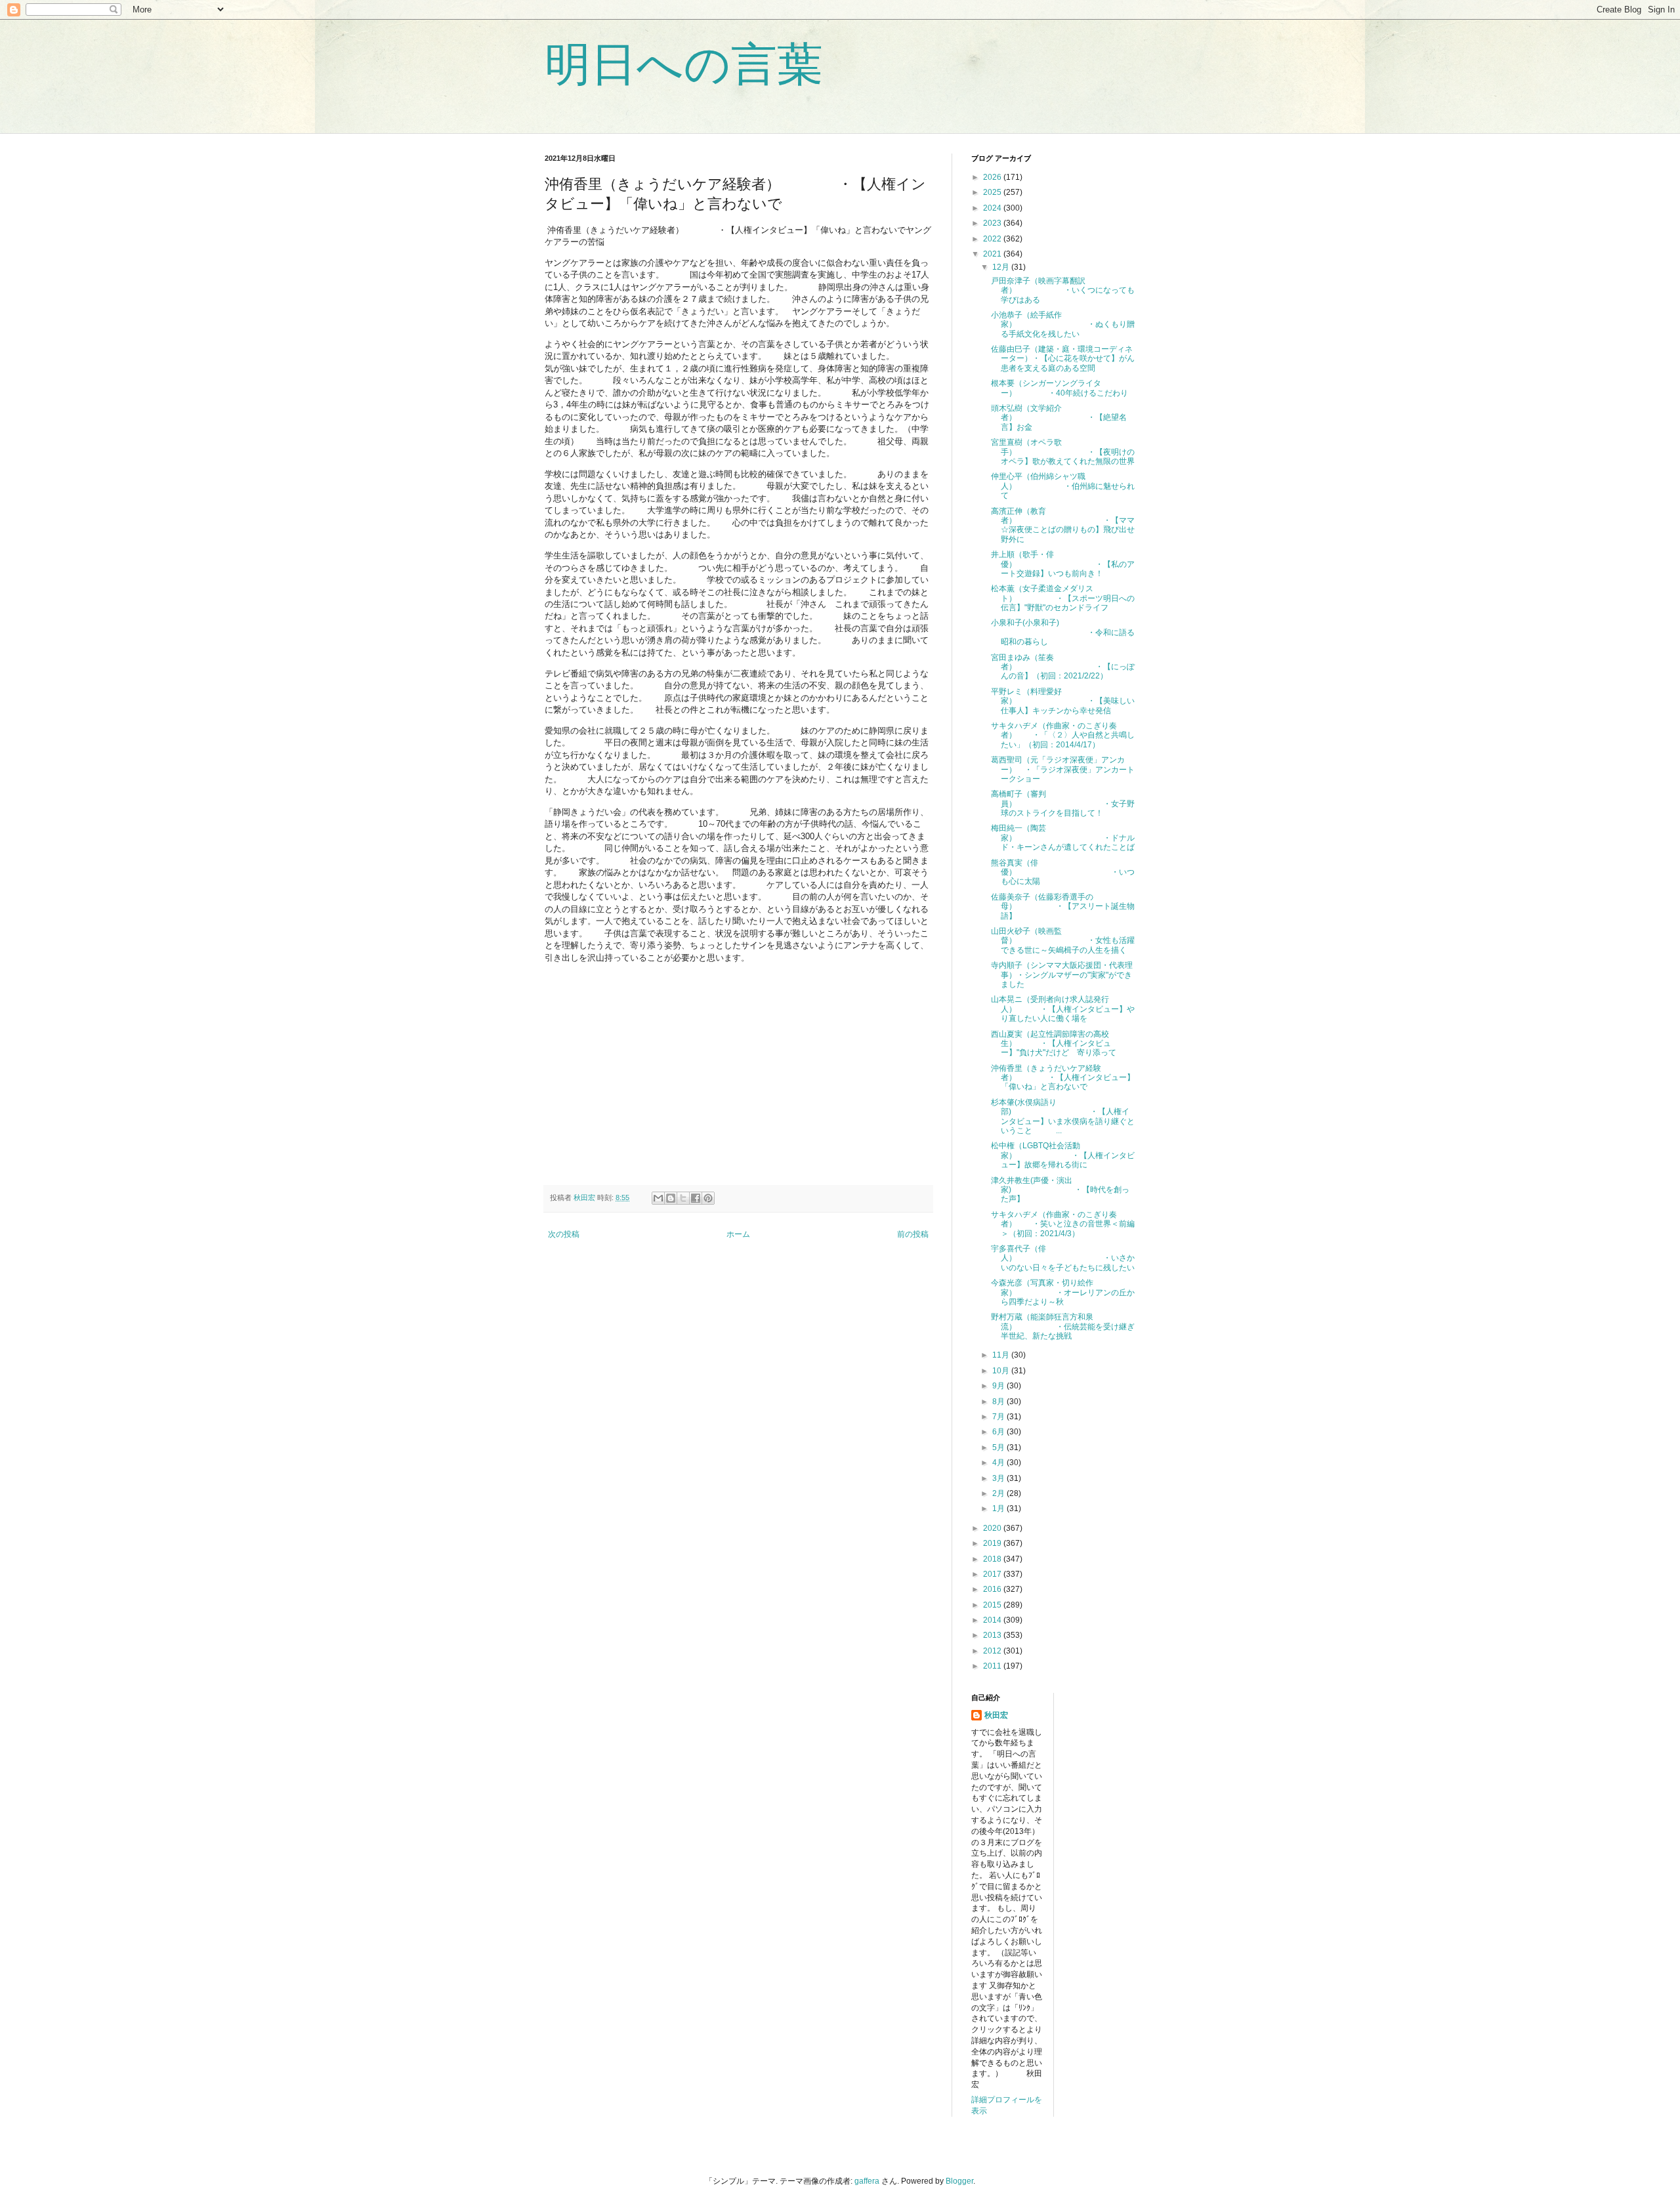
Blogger (959, 2181)
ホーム (738, 1234)
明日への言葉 (684, 64)
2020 (993, 1528)
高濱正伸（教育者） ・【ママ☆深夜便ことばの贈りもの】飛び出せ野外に (1063, 525)
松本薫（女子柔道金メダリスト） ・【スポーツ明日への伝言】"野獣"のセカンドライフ (1063, 598)
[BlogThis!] (671, 1198)
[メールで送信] (658, 1198)
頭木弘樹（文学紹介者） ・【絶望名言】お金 (1059, 418)
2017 (993, 1574)
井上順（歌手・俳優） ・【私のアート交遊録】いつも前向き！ (1063, 564)
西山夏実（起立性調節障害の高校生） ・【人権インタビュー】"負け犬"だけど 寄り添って (1054, 1044)
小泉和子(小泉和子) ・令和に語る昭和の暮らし (1063, 632)
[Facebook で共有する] (696, 1198)
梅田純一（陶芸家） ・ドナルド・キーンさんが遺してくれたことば (1063, 838)
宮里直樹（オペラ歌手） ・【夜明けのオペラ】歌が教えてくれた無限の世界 (1063, 452)
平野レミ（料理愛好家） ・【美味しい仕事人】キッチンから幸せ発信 (1063, 701)
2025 (993, 192)
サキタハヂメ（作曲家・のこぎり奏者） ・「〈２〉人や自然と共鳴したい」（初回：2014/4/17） (1063, 735)
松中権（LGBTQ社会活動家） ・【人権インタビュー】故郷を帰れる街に (1063, 1155)
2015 (993, 1605)
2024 (993, 208)
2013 (993, 1635)
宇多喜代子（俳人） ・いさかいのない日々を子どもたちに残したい (1063, 1258)
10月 (1002, 1371)
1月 (999, 1509)
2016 (993, 1589)
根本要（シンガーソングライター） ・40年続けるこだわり (1060, 388)
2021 (993, 254)
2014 (993, 1620)
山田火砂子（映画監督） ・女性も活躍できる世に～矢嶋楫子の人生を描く (1063, 941)
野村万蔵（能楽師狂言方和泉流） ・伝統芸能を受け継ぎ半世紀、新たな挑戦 (1063, 1326)
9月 (999, 1386)
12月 (1002, 267)
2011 (993, 1666)
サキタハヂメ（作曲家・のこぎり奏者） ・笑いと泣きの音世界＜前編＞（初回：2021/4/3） (1063, 1224)
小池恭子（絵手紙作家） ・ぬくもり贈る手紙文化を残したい (1063, 324)
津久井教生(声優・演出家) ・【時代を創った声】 (1060, 1190)
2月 (999, 1493)
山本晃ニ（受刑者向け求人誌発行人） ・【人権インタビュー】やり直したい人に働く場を (1063, 1009)
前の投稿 (913, 1234)
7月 (999, 1417)
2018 (993, 1559)
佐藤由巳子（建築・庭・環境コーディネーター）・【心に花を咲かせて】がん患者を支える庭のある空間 (1063, 359)
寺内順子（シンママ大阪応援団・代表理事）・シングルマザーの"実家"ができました (1062, 975)
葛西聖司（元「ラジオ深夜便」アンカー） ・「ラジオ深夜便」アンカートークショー (1063, 769)
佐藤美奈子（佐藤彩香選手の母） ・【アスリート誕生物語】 (1063, 906)
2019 (993, 1543)
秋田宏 (996, 1715)
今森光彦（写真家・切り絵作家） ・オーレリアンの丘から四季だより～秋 (1063, 1292)
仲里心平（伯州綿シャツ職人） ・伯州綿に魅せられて (1063, 486)
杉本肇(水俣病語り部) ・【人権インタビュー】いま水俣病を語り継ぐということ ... (1063, 1116)
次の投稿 (564, 1234)
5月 (999, 1447)
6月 (999, 1432)
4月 (999, 1463)
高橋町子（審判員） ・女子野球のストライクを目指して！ (1063, 803)
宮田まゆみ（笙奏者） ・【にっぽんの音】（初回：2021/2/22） (1063, 667)
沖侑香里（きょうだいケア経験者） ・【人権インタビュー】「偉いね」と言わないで (1063, 1078)
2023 (993, 223)
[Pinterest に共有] (708, 1198)
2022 (993, 239)
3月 (999, 1478)
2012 (993, 1651)
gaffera (867, 2181)
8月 (999, 1402)
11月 (1002, 1355)
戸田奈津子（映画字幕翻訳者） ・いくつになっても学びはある (1063, 290)
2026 (993, 177)
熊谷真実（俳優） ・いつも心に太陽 (1063, 872)
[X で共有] (683, 1198)
